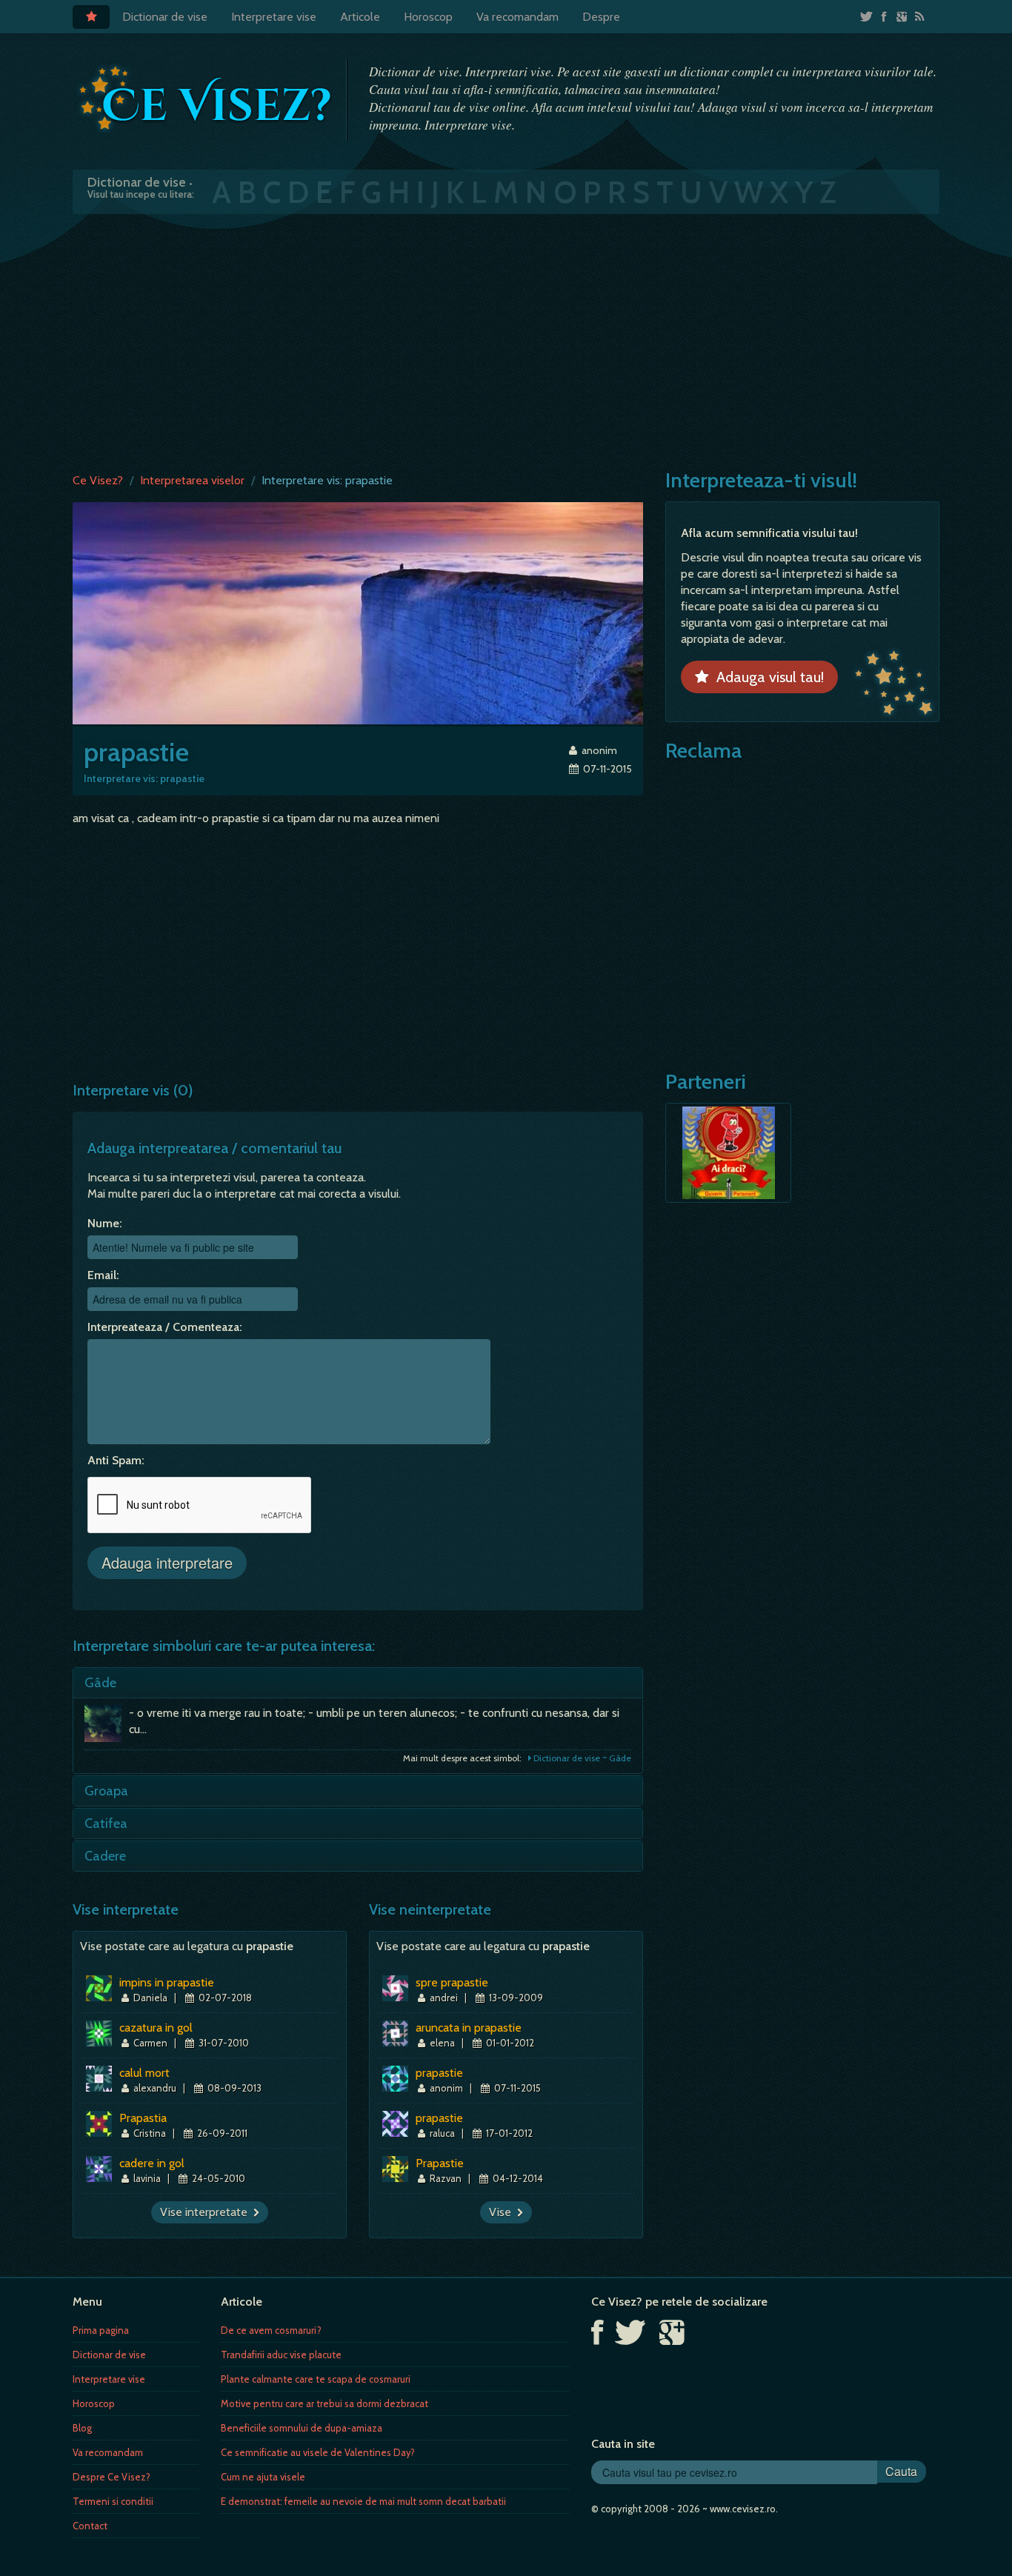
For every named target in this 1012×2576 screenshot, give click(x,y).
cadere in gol (152, 2163)
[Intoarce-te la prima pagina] (206, 99)
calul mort (144, 2073)
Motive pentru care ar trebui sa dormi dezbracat (324, 2403)
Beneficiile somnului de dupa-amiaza (302, 2428)
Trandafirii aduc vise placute (281, 2355)
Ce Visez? (98, 480)
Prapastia (143, 2118)
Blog (82, 2428)
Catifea (106, 1823)
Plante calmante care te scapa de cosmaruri (316, 2379)
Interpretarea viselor (192, 480)
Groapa (106, 1791)
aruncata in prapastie (469, 2028)
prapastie (439, 2073)
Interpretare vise (274, 17)
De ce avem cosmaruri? (271, 2330)
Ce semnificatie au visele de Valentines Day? (318, 2452)
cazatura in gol (156, 2028)
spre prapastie (452, 1982)
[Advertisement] (506, 340)
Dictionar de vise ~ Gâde (581, 1758)
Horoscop (428, 17)
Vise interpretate (207, 2212)
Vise (503, 2212)
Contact (90, 2526)
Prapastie (440, 2163)
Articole (360, 17)
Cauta (901, 2471)
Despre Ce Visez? (111, 2477)
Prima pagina (101, 2330)
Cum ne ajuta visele (263, 2477)
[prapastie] (358, 612)
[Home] (91, 17)
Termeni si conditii (113, 2501)
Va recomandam (517, 17)
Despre (601, 17)
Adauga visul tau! (766, 677)
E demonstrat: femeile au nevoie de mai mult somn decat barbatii (363, 2501)
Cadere (105, 1856)
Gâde (100, 1683)
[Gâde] (107, 1727)
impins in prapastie (167, 1982)
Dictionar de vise (165, 17)
